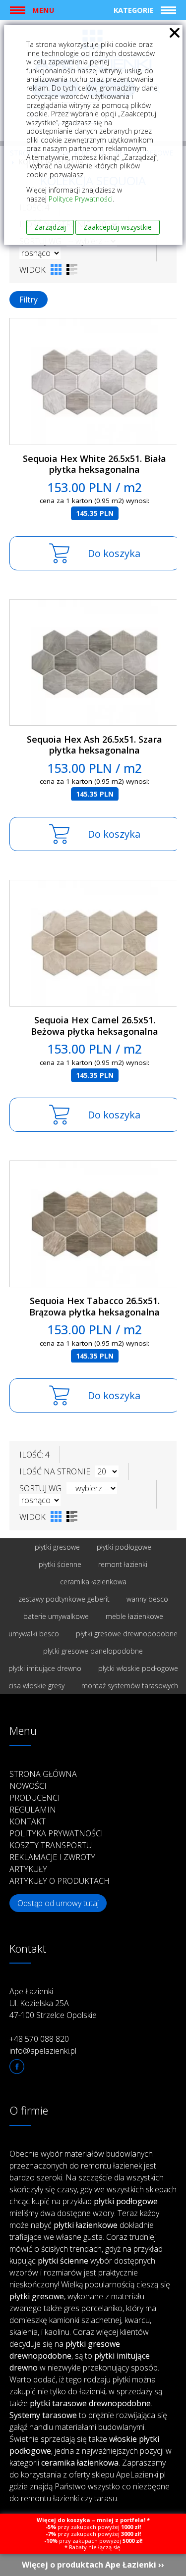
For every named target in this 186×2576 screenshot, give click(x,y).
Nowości (28, 1786)
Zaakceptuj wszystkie (118, 227)
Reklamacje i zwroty (52, 1857)
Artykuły (28, 1869)
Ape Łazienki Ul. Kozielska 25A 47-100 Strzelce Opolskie (53, 2003)
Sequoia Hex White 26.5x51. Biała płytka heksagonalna (94, 464)
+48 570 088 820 (39, 2039)
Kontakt (28, 1821)
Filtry (29, 300)
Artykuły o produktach (60, 1881)
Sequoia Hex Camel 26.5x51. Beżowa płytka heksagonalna (94, 1026)
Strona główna (43, 1774)
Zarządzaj (50, 227)
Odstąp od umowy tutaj (58, 1903)
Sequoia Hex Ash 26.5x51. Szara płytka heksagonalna (94, 745)
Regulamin (33, 1810)
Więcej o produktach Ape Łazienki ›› (93, 2565)
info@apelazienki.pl (43, 2051)
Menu (43, 10)
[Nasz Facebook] (17, 2067)
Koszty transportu (51, 1845)
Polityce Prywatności (81, 199)
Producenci (35, 1798)
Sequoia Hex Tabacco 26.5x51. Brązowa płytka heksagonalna (94, 1306)
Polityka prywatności (56, 1833)
